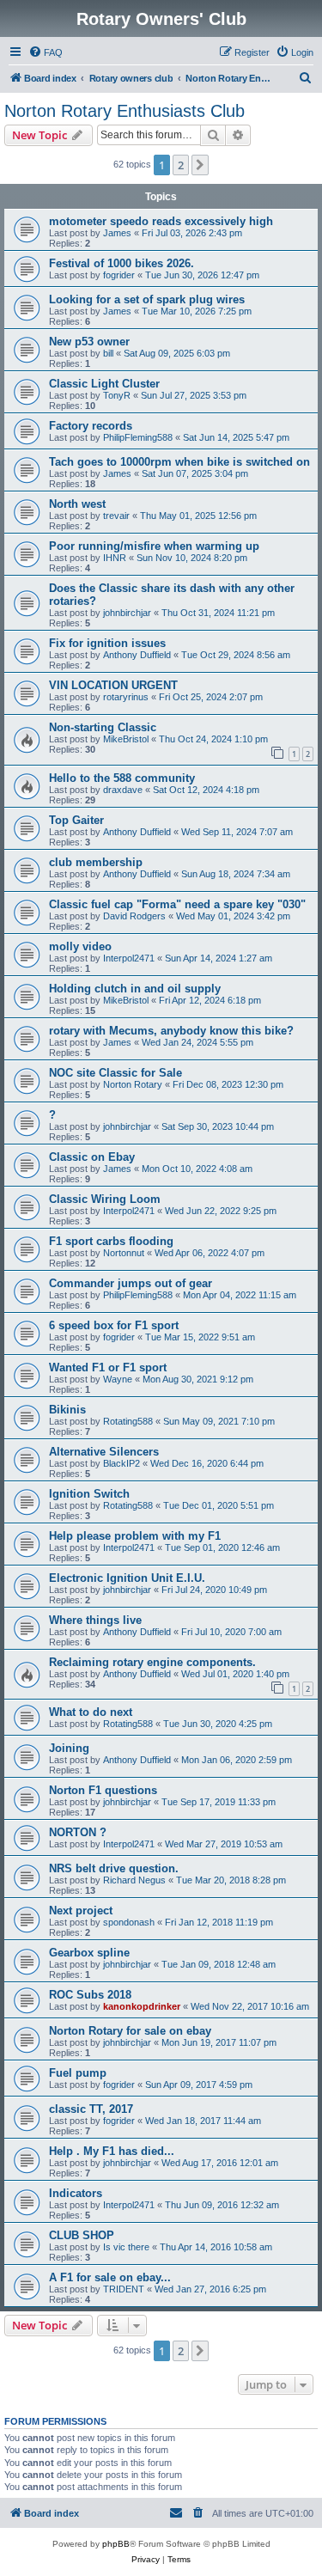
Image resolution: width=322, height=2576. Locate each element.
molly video (80, 946)
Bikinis (67, 1410)
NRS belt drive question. (114, 1868)
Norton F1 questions (103, 1790)
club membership (96, 862)
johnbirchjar (127, 613)
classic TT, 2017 (91, 2109)
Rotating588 (128, 1421)
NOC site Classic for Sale (115, 1073)
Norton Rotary (133, 1084)
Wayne (118, 1379)
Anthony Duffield (137, 655)
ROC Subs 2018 (90, 1995)
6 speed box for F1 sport (114, 1325)
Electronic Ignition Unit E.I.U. (127, 1578)
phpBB (116, 2544)
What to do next (91, 1712)
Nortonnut (124, 1253)
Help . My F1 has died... (112, 2151)
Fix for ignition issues (107, 643)
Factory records (91, 426)
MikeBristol (126, 739)
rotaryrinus (126, 697)
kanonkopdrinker (142, 2006)
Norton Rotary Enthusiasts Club (125, 111)
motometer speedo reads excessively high (161, 221)
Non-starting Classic (103, 727)
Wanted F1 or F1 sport (108, 1367)
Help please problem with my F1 (135, 1536)
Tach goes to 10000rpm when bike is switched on (179, 462)
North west (77, 504)
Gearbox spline (89, 1953)
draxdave (123, 790)
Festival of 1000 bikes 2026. (122, 263)
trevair (116, 516)
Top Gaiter (76, 820)
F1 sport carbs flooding (111, 1241)
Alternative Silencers (104, 1452)
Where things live (95, 1620)
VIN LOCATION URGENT (113, 685)
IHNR (115, 558)
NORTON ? (78, 1832)
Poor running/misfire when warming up (154, 546)
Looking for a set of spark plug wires (147, 299)
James (117, 233)
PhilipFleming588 (138, 437)
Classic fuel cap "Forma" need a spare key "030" (177, 904)
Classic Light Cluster (104, 384)
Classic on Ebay (92, 1157)
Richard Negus (134, 1880)
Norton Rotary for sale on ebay (130, 2031)
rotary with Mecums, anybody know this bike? (171, 1031)
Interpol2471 (129, 958)
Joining (69, 1748)
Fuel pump (78, 2073)
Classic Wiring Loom (105, 1199)
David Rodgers (134, 916)
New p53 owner (89, 342)
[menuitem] (46, 52)
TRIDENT (124, 2289)
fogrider (119, 275)
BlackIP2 (122, 1463)
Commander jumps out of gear (131, 1283)
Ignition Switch (89, 1494)
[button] (200, 165)
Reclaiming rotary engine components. (152, 1662)
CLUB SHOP (82, 2235)
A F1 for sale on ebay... (110, 2277)
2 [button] (181, 165)
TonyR (117, 395)
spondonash (129, 1922)
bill (108, 353)
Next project (81, 1911)
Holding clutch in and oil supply (135, 989)
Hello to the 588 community (122, 778)
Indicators (76, 2193)
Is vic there (126, 2247)
